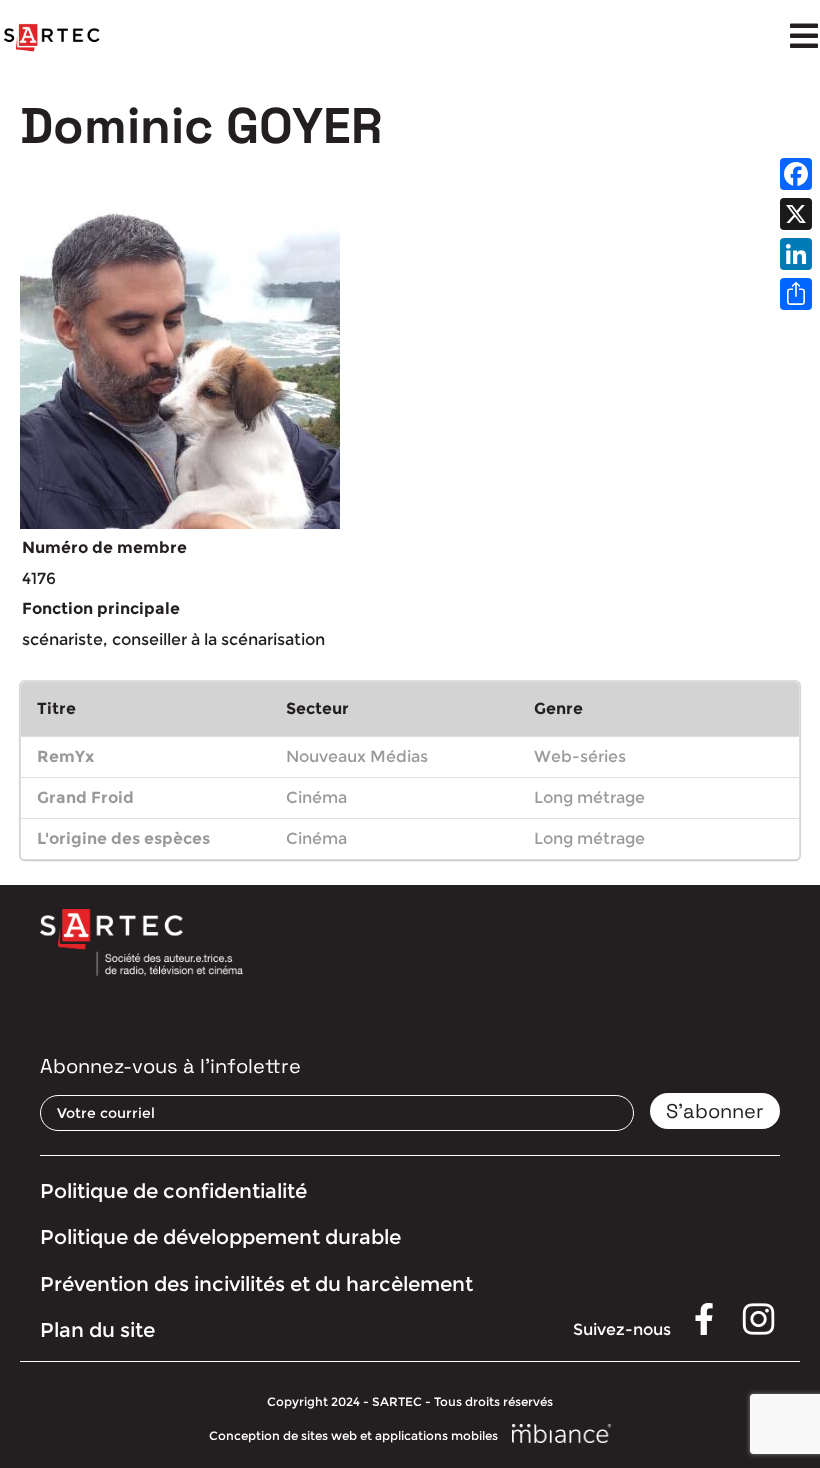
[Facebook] (796, 174)
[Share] (796, 294)
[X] (796, 214)
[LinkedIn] (796, 254)
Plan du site (97, 1330)
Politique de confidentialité (173, 1191)
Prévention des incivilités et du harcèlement (256, 1284)
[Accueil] (52, 38)
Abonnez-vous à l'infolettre (170, 1066)
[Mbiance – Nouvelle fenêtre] (562, 1434)
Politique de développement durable (220, 1237)
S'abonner (715, 1111)
